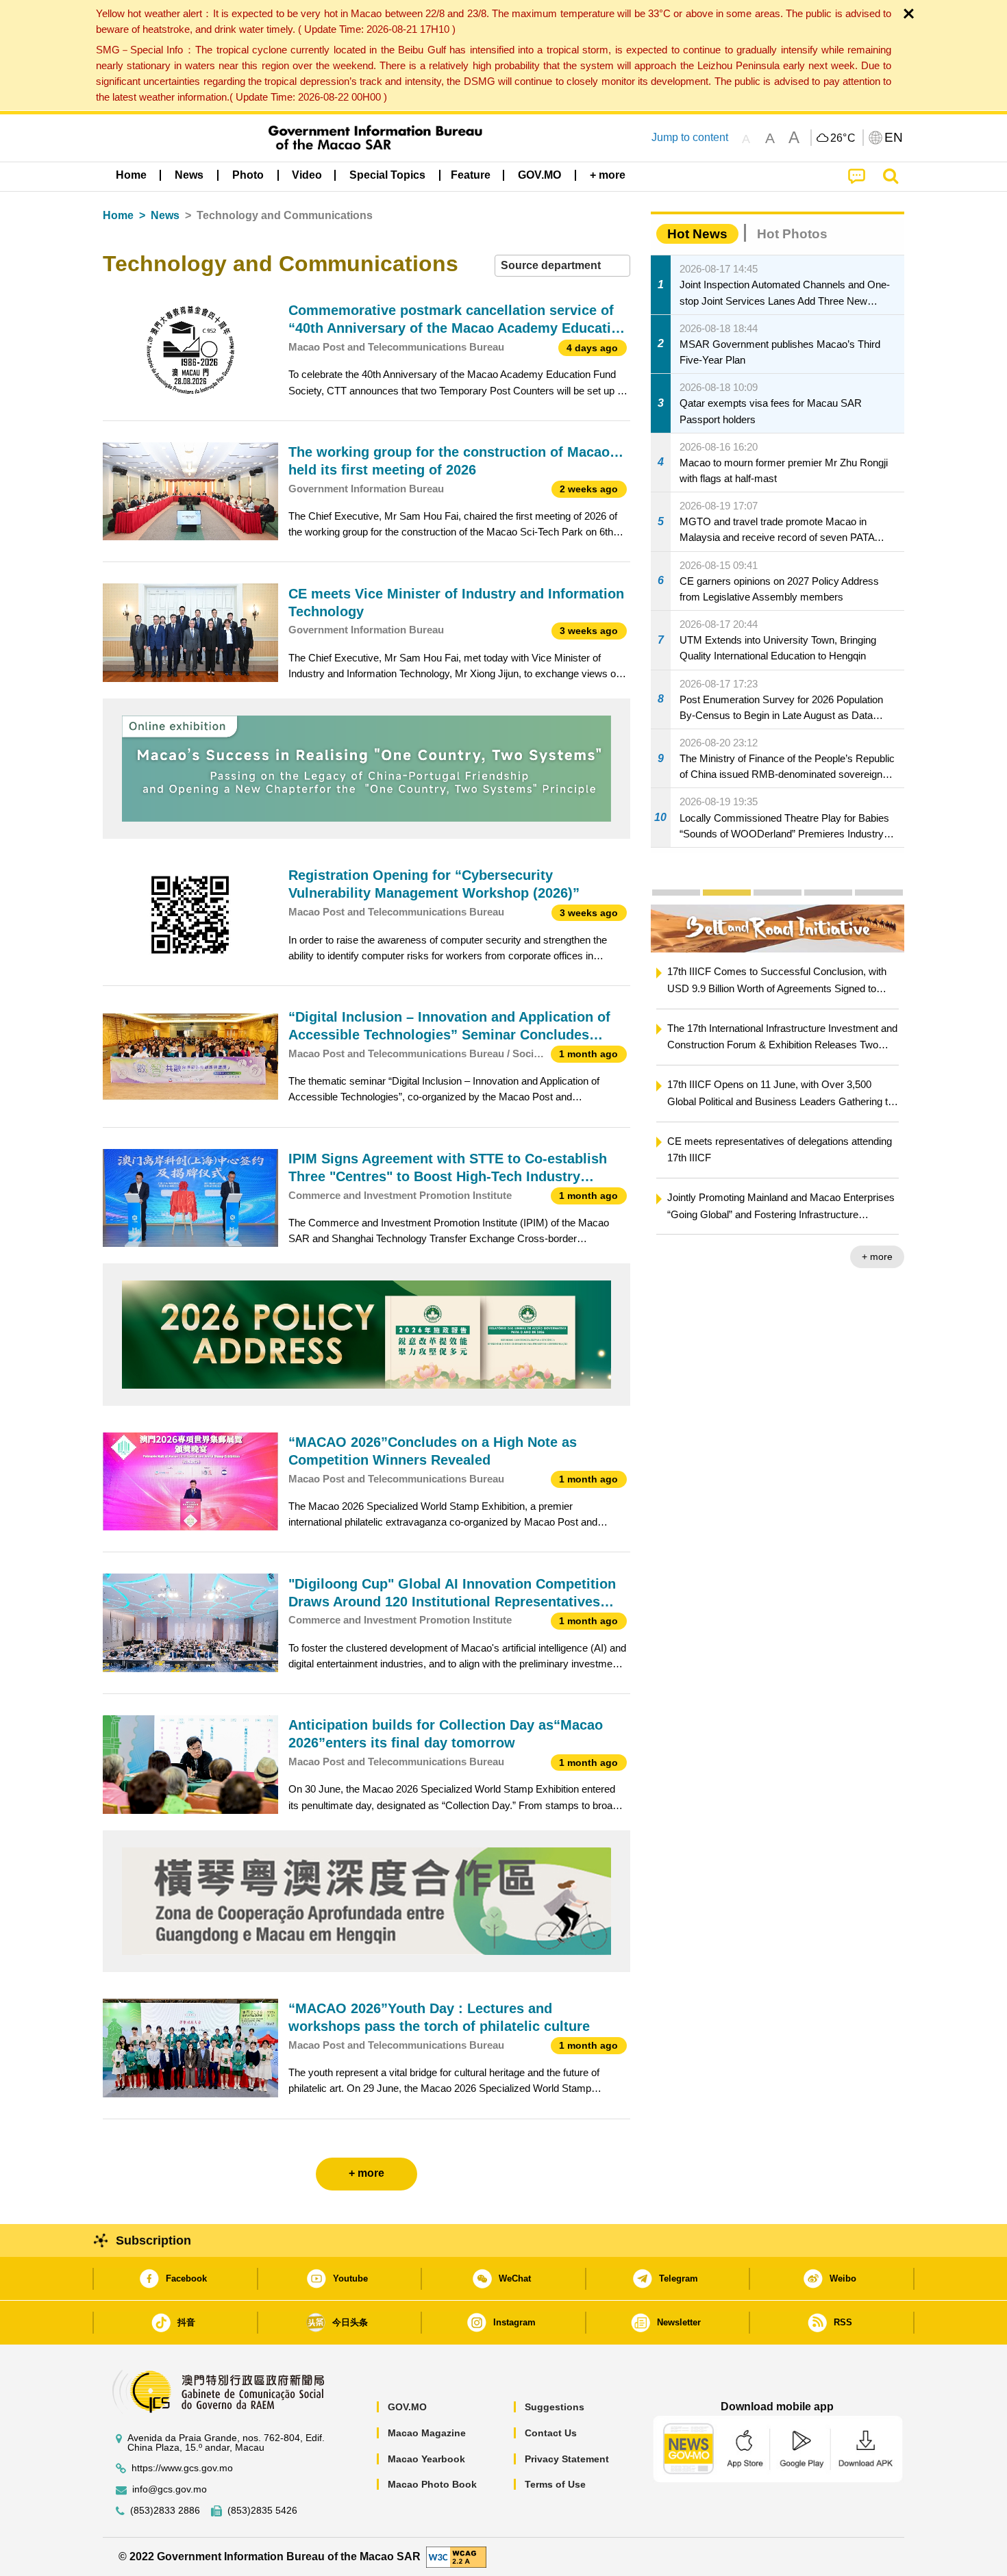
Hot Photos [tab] (792, 234)
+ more (877, 1257)
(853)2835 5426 (262, 2511)
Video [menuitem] (307, 175)
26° (843, 138)
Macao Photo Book (432, 2484)
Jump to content (690, 137)
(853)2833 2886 (165, 2511)
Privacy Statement (567, 2459)
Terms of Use (555, 2484)
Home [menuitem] (131, 175)
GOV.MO (407, 2407)
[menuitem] (189, 175)
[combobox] (562, 266)
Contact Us (551, 2433)
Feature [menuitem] (471, 175)
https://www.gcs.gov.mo (182, 2468)
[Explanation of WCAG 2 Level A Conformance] (456, 2556)
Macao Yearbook (426, 2459)
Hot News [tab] (697, 234)
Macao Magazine (427, 2433)
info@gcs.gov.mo (170, 2489)
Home (118, 215)
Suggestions (555, 2407)
